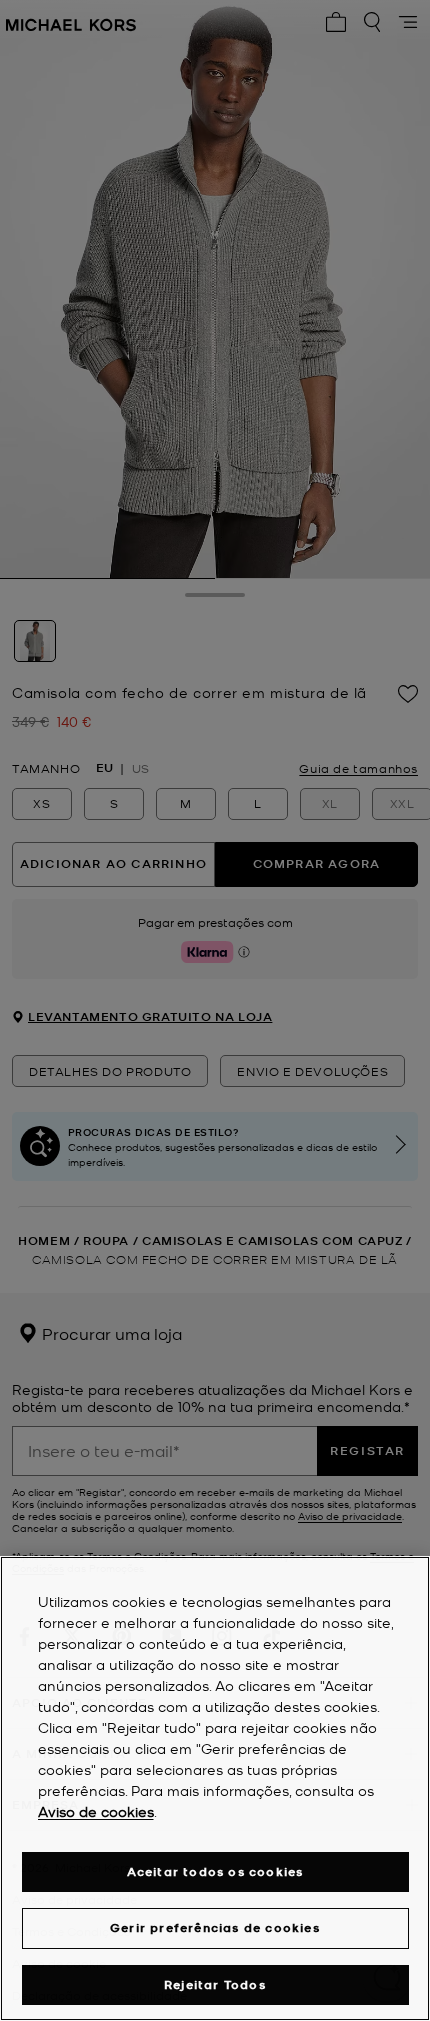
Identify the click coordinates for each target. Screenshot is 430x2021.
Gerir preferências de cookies (215, 1927)
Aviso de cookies (96, 1811)
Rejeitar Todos (215, 1984)
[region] (215, 1788)
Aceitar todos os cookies (215, 1871)
